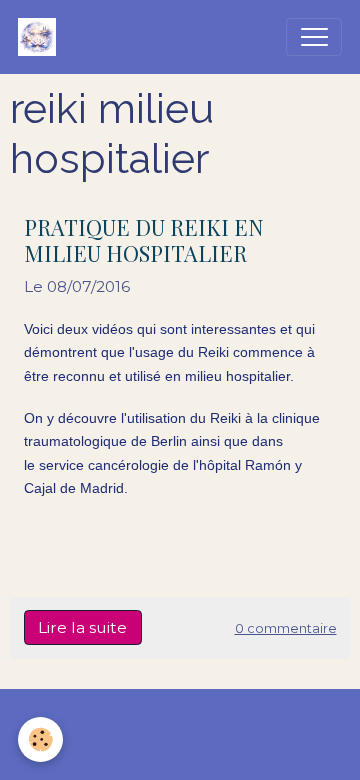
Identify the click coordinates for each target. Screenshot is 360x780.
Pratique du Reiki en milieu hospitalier (143, 240)
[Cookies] (40, 739)
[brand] (41, 37)
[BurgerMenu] (314, 37)
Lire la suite (82, 627)
